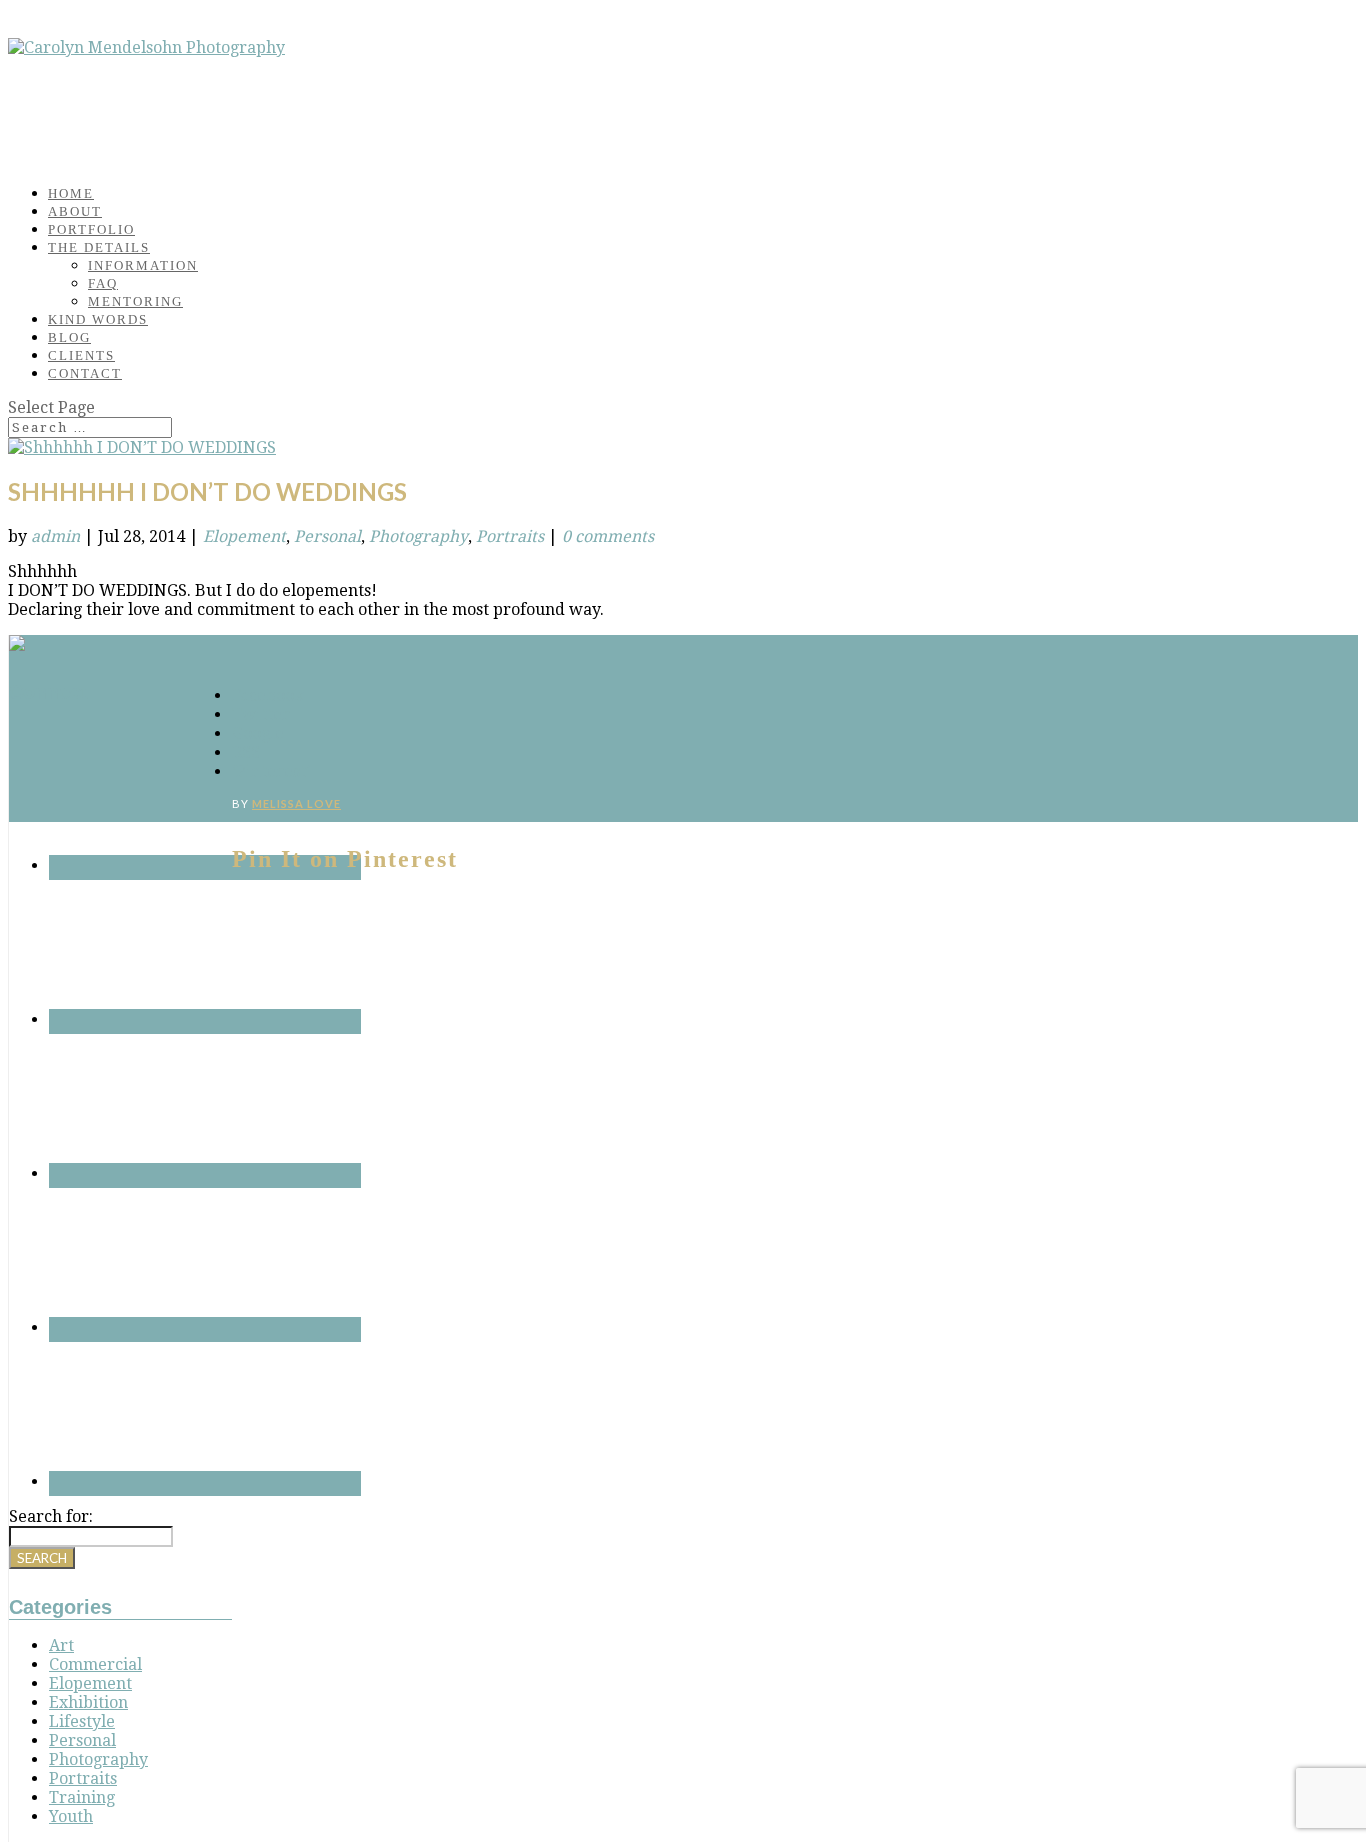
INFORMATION (143, 265)
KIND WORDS (98, 319)
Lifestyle (82, 1721)
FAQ (103, 283)
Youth (71, 1816)
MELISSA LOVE (296, 803)
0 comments (608, 536)
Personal (327, 536)
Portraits (510, 536)
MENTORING (135, 301)
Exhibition (88, 1702)
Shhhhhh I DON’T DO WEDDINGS (207, 491)
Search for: (51, 1516)
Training (82, 1797)
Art (61, 1645)
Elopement (244, 536)
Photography (418, 536)
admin (55, 536)
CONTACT (85, 373)
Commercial (95, 1664)
